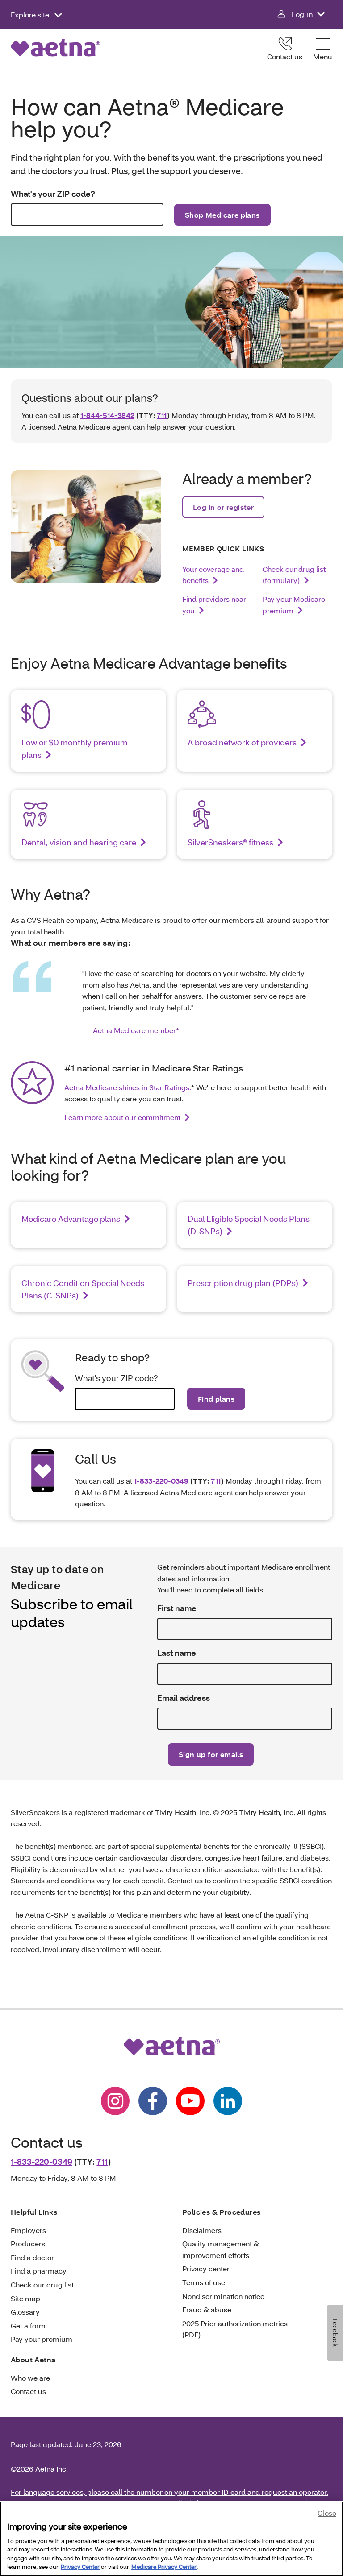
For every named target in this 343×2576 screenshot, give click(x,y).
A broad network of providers (242, 742)
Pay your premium (42, 2339)
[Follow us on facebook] (153, 2101)
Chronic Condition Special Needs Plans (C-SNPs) (83, 1289)
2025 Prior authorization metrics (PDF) (235, 2329)
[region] (171, 2539)
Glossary (25, 2312)
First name (177, 1608)
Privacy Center (80, 2567)
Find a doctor (32, 2257)
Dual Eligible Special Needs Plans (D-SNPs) (249, 1225)
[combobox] (87, 215)
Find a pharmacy (39, 2271)
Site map (25, 2298)
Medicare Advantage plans (71, 1219)
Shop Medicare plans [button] (222, 215)
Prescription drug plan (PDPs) (243, 1283)
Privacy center (206, 2268)
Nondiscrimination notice (223, 2296)
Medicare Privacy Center (164, 2567)
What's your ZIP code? (53, 194)
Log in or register (223, 507)
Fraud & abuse (207, 2309)
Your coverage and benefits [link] (213, 575)
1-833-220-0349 (161, 1481)
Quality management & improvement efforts (221, 2249)
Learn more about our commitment (122, 1117)
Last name (177, 1653)
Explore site (31, 14)
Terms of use (204, 2282)
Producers (28, 2243)
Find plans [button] (216, 1399)
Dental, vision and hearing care (79, 842)
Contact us (285, 56)
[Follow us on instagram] (115, 2101)
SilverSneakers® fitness (230, 842)
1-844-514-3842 (107, 415)
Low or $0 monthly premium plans (75, 748)
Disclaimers (202, 2230)
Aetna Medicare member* (136, 1030)
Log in (302, 14)
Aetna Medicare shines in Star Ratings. (128, 1087)
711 (162, 415)
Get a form (28, 2326)
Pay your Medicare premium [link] (294, 605)
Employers (28, 2230)
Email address (184, 1698)
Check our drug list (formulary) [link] (294, 575)
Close (327, 2513)
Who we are (30, 2378)
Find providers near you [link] (214, 605)
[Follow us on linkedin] (228, 2101)
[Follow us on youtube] (190, 2101)
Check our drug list (42, 2284)
